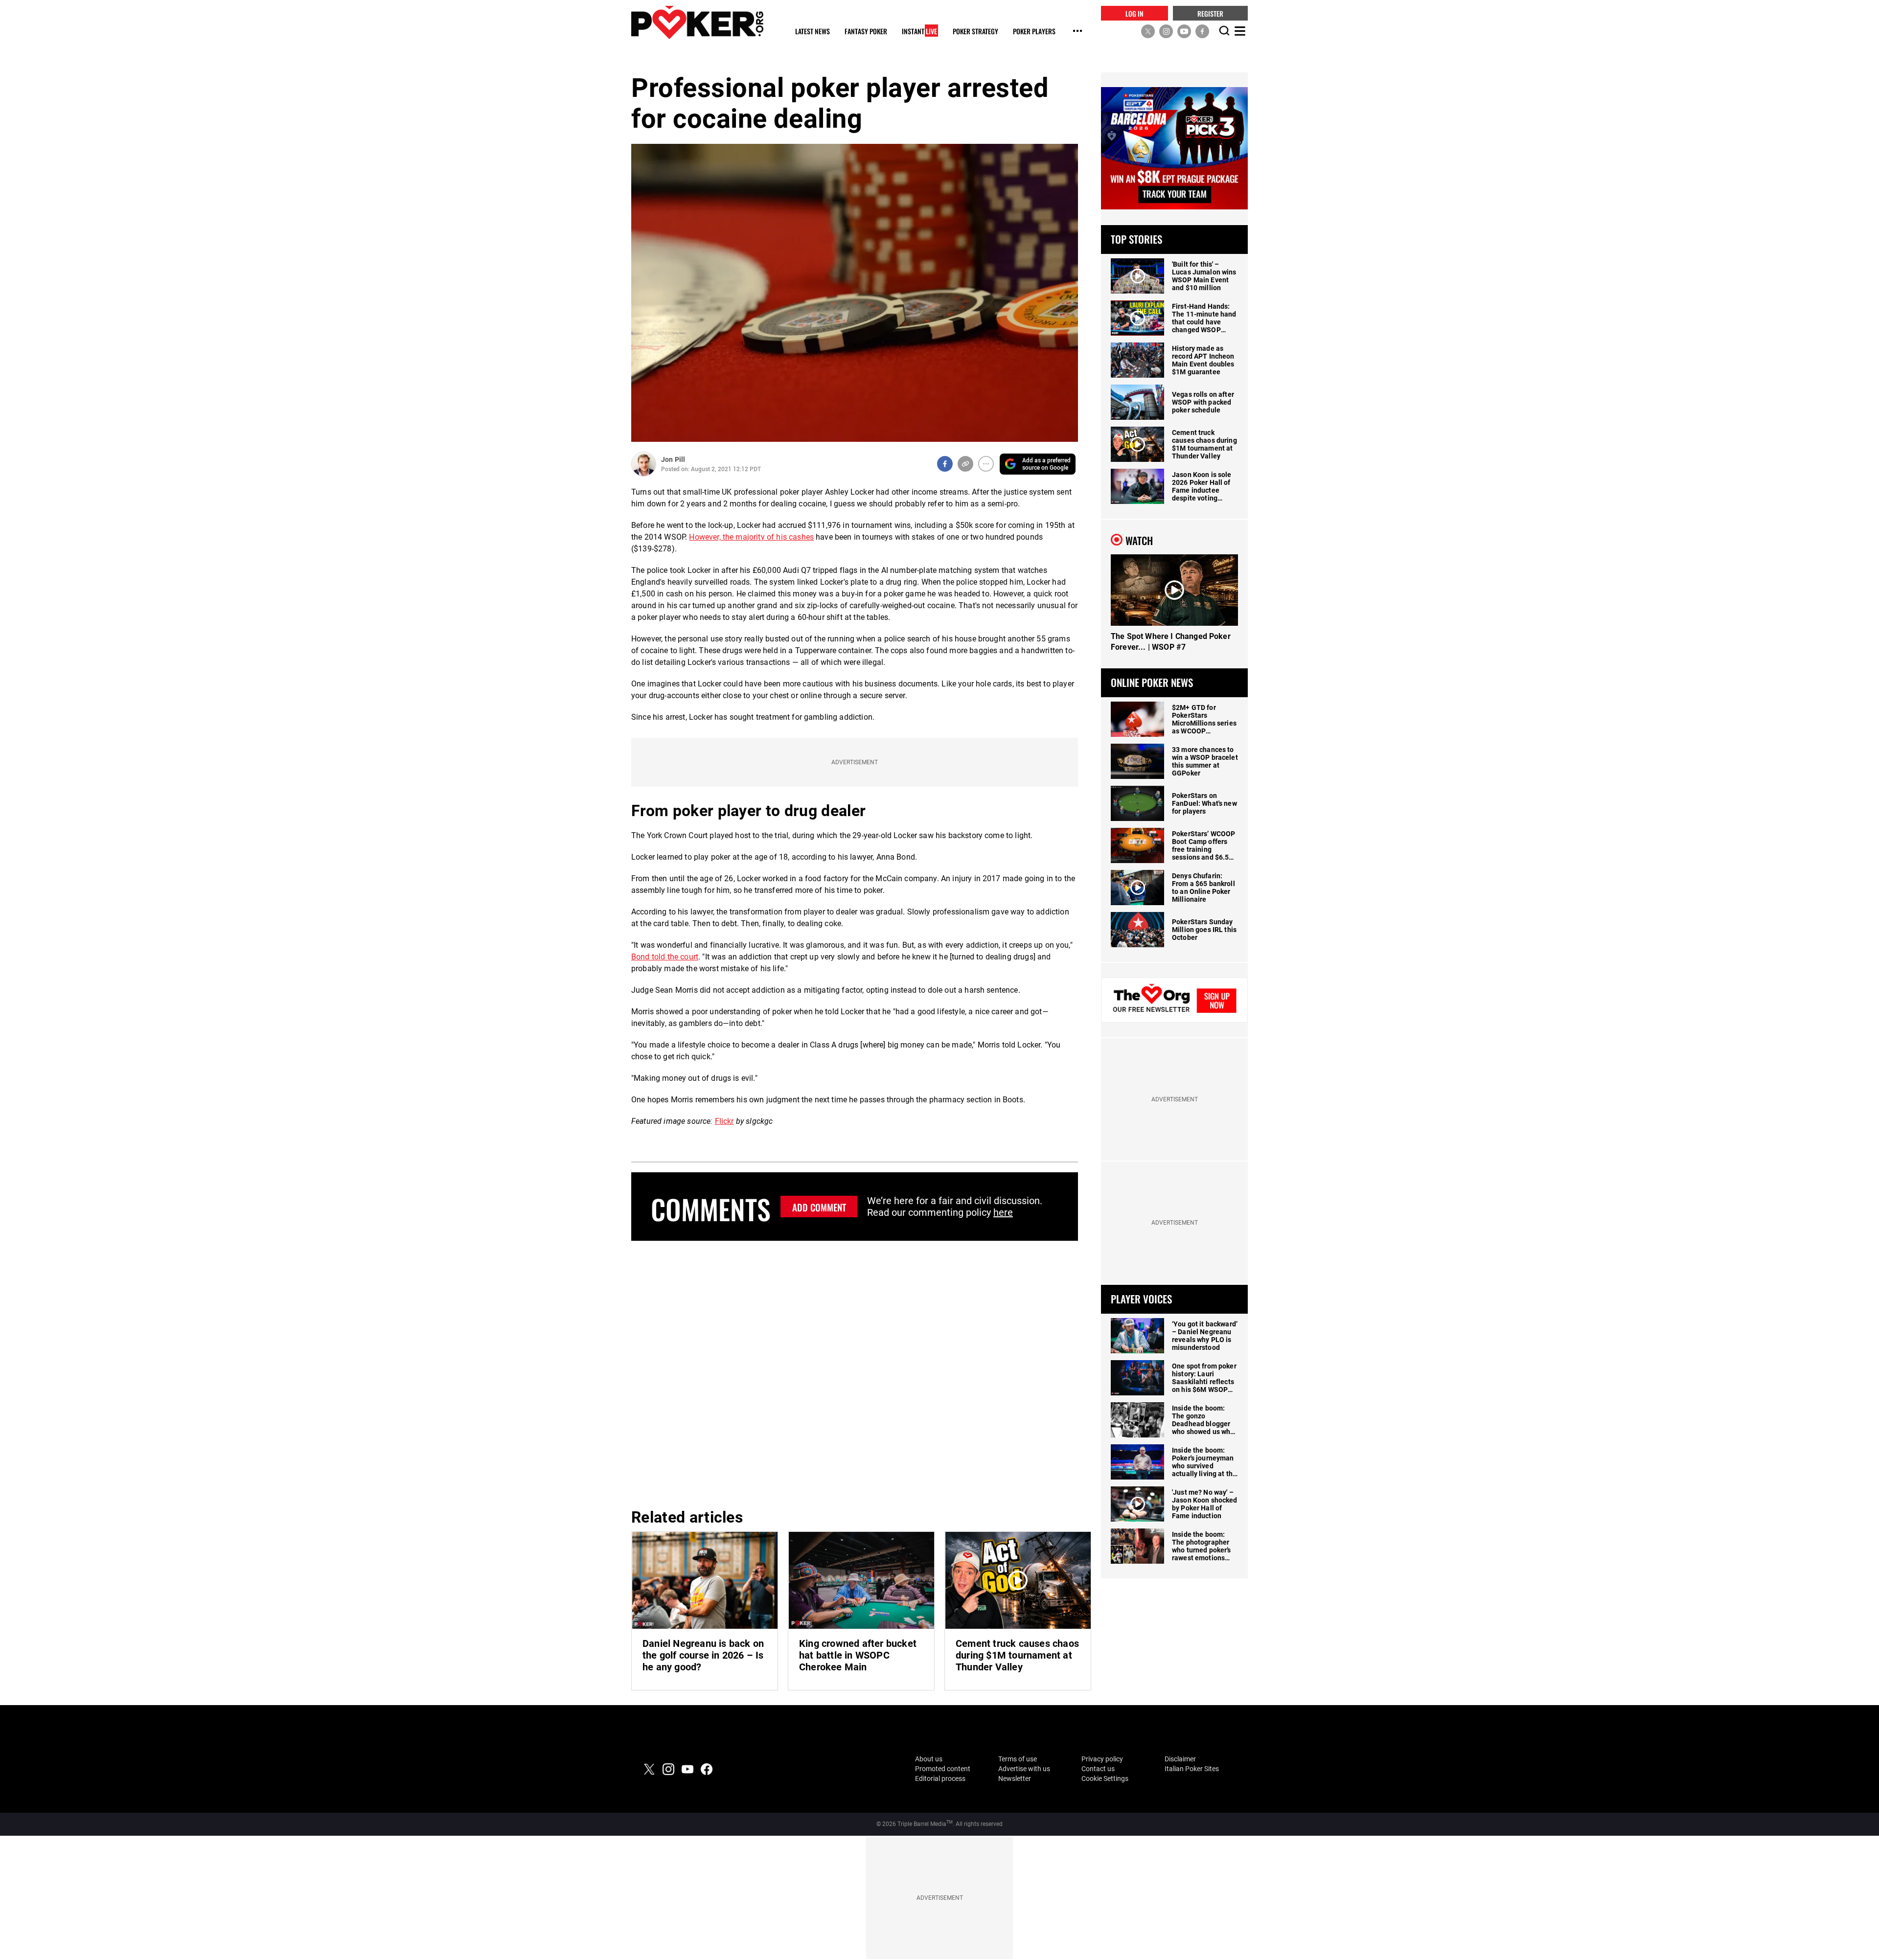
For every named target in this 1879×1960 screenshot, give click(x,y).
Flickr (724, 1121)
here (1003, 1212)
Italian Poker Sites (1192, 1769)
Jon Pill (673, 459)
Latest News (813, 32)
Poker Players (1034, 32)
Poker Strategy (975, 32)
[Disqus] (855, 1373)
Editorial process (940, 1778)
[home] (697, 22)
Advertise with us (1024, 1769)
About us (929, 1759)
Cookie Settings (1105, 1778)
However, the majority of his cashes (751, 537)
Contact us (1098, 1769)
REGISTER (1210, 13)
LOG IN (1134, 13)
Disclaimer (1180, 1759)
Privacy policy (1102, 1759)
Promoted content (943, 1769)
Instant (919, 32)
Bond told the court (665, 957)
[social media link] (1148, 31)
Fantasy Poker (866, 32)
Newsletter (1015, 1778)
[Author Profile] (644, 464)
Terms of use (1018, 1759)
